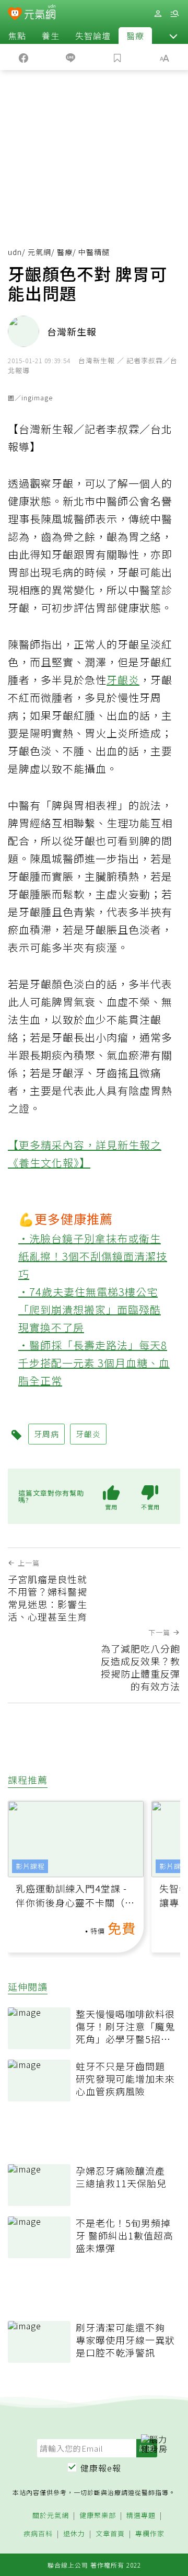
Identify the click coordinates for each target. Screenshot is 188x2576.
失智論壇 (93, 36)
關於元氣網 (51, 2516)
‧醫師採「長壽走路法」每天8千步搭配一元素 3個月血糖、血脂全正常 (94, 1363)
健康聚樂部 (98, 2516)
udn (15, 252)
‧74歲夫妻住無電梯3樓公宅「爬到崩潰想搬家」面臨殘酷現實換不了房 (90, 1309)
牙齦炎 (123, 680)
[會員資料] (158, 14)
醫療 (135, 36)
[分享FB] (23, 57)
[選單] (174, 14)
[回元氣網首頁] (40, 13)
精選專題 (141, 2516)
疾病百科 (38, 2534)
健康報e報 (101, 2468)
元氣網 (39, 252)
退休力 (74, 2534)
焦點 (17, 36)
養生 (51, 36)
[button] (173, 36)
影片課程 (30, 1866)
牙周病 (46, 1434)
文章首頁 (110, 2534)
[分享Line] (70, 57)
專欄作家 (150, 2534)
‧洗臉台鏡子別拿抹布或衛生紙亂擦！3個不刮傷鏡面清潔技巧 (93, 1256)
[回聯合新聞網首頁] (15, 15)
